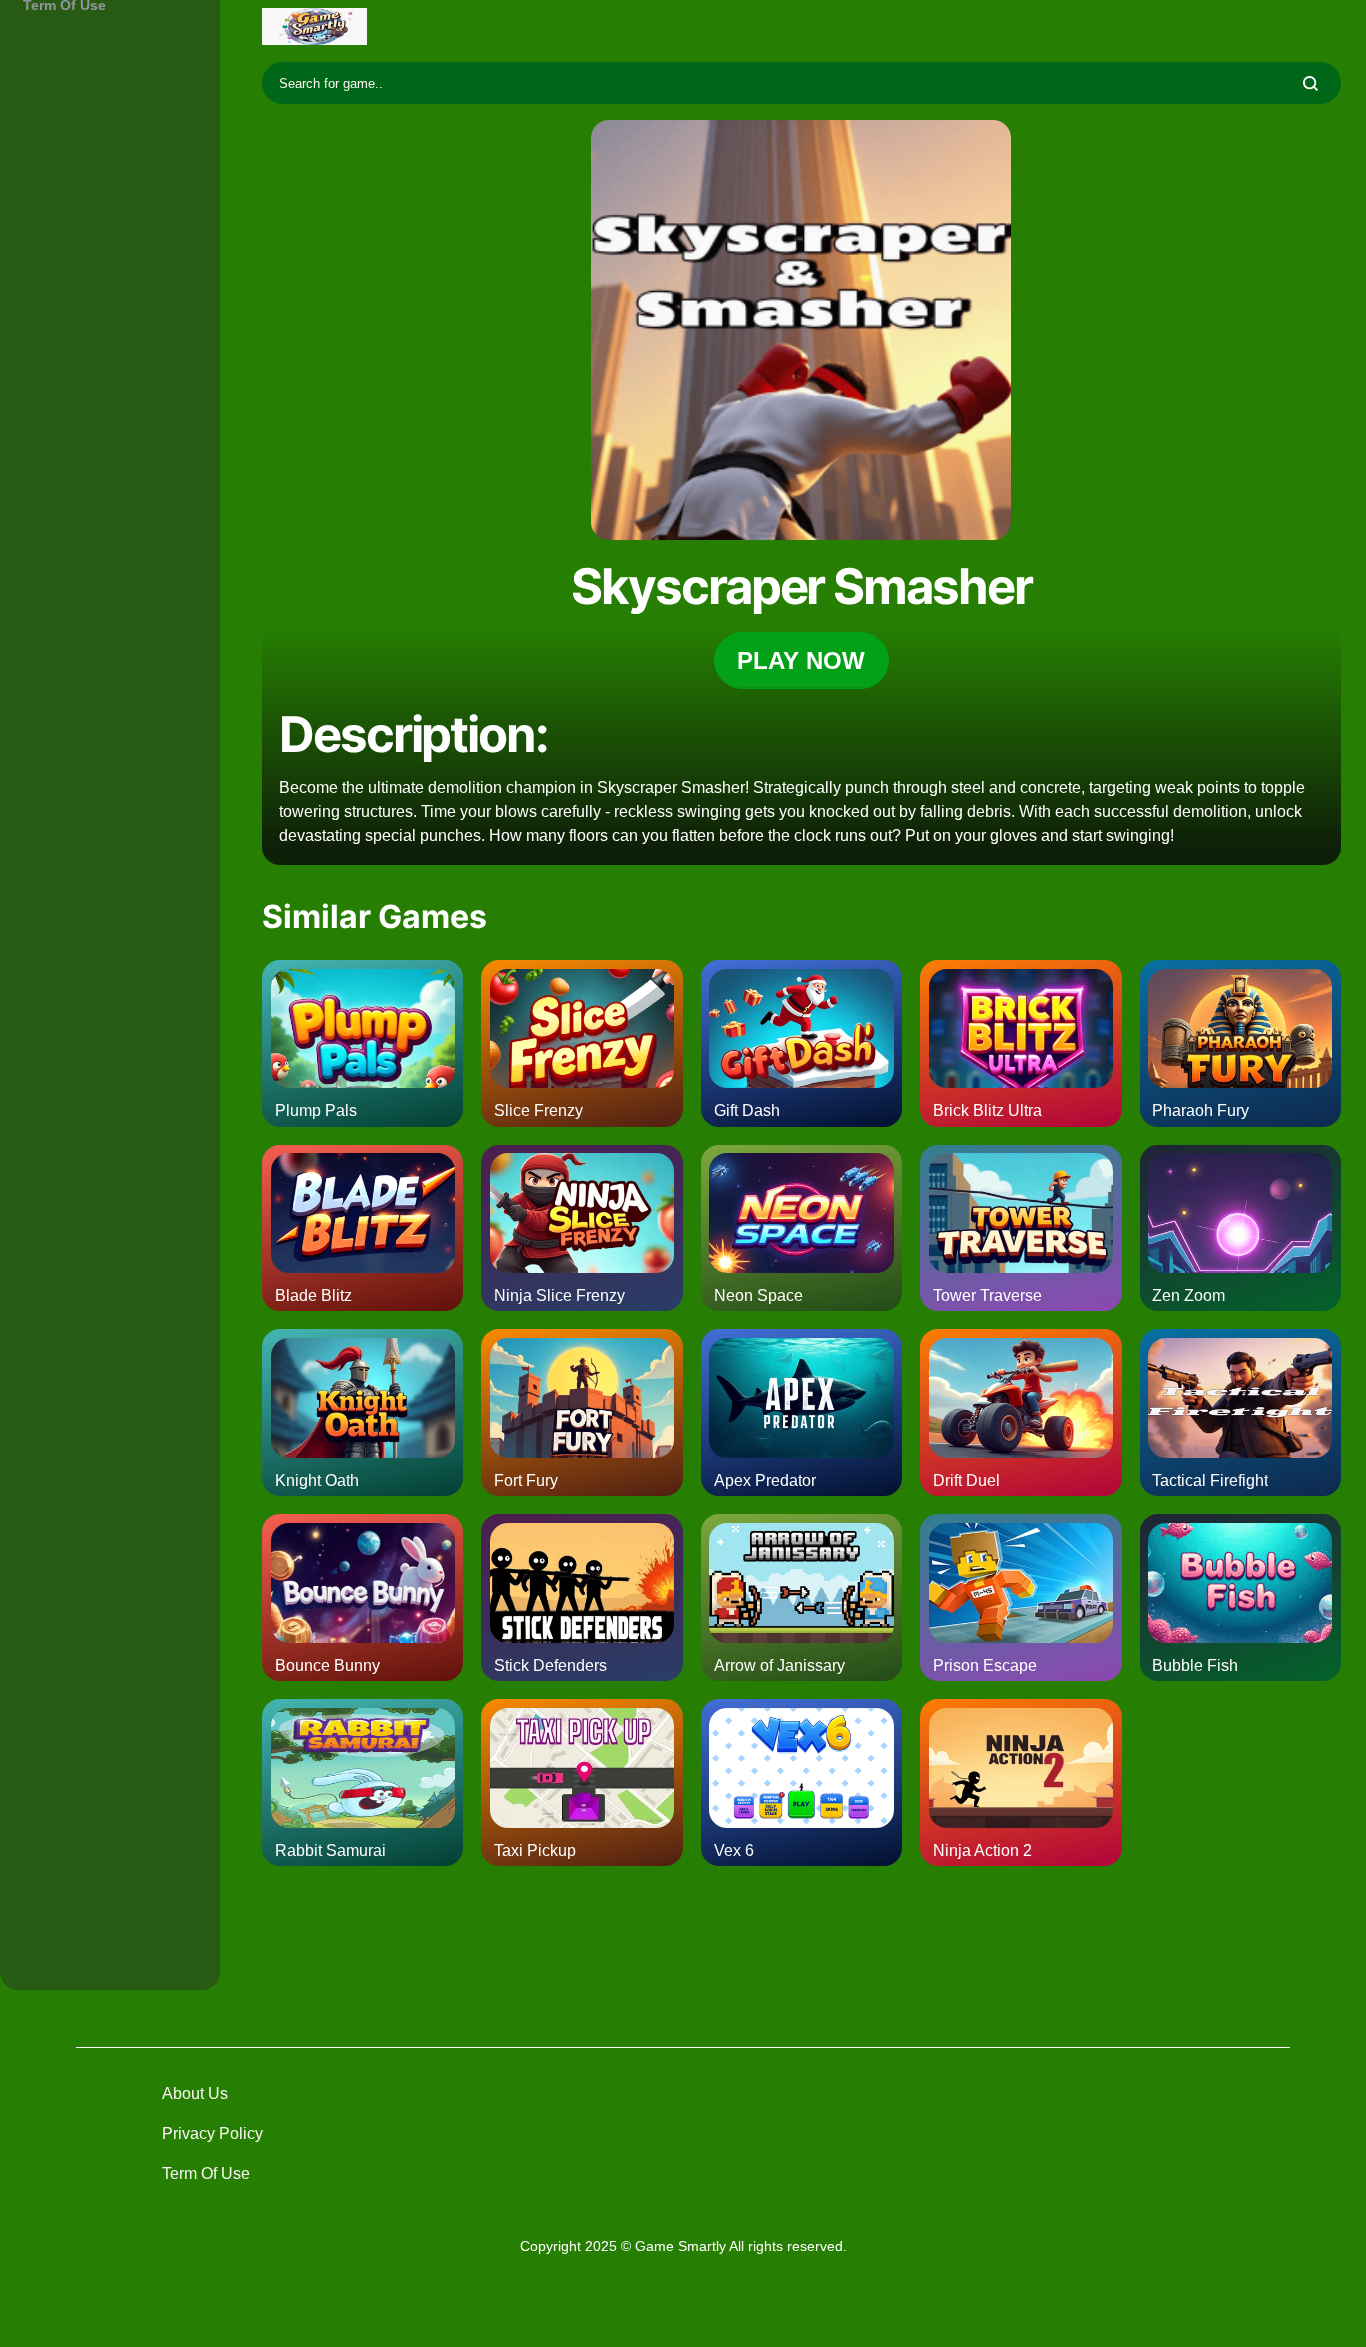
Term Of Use (206, 2173)
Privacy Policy (212, 2133)
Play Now (801, 660)
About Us (195, 2093)
